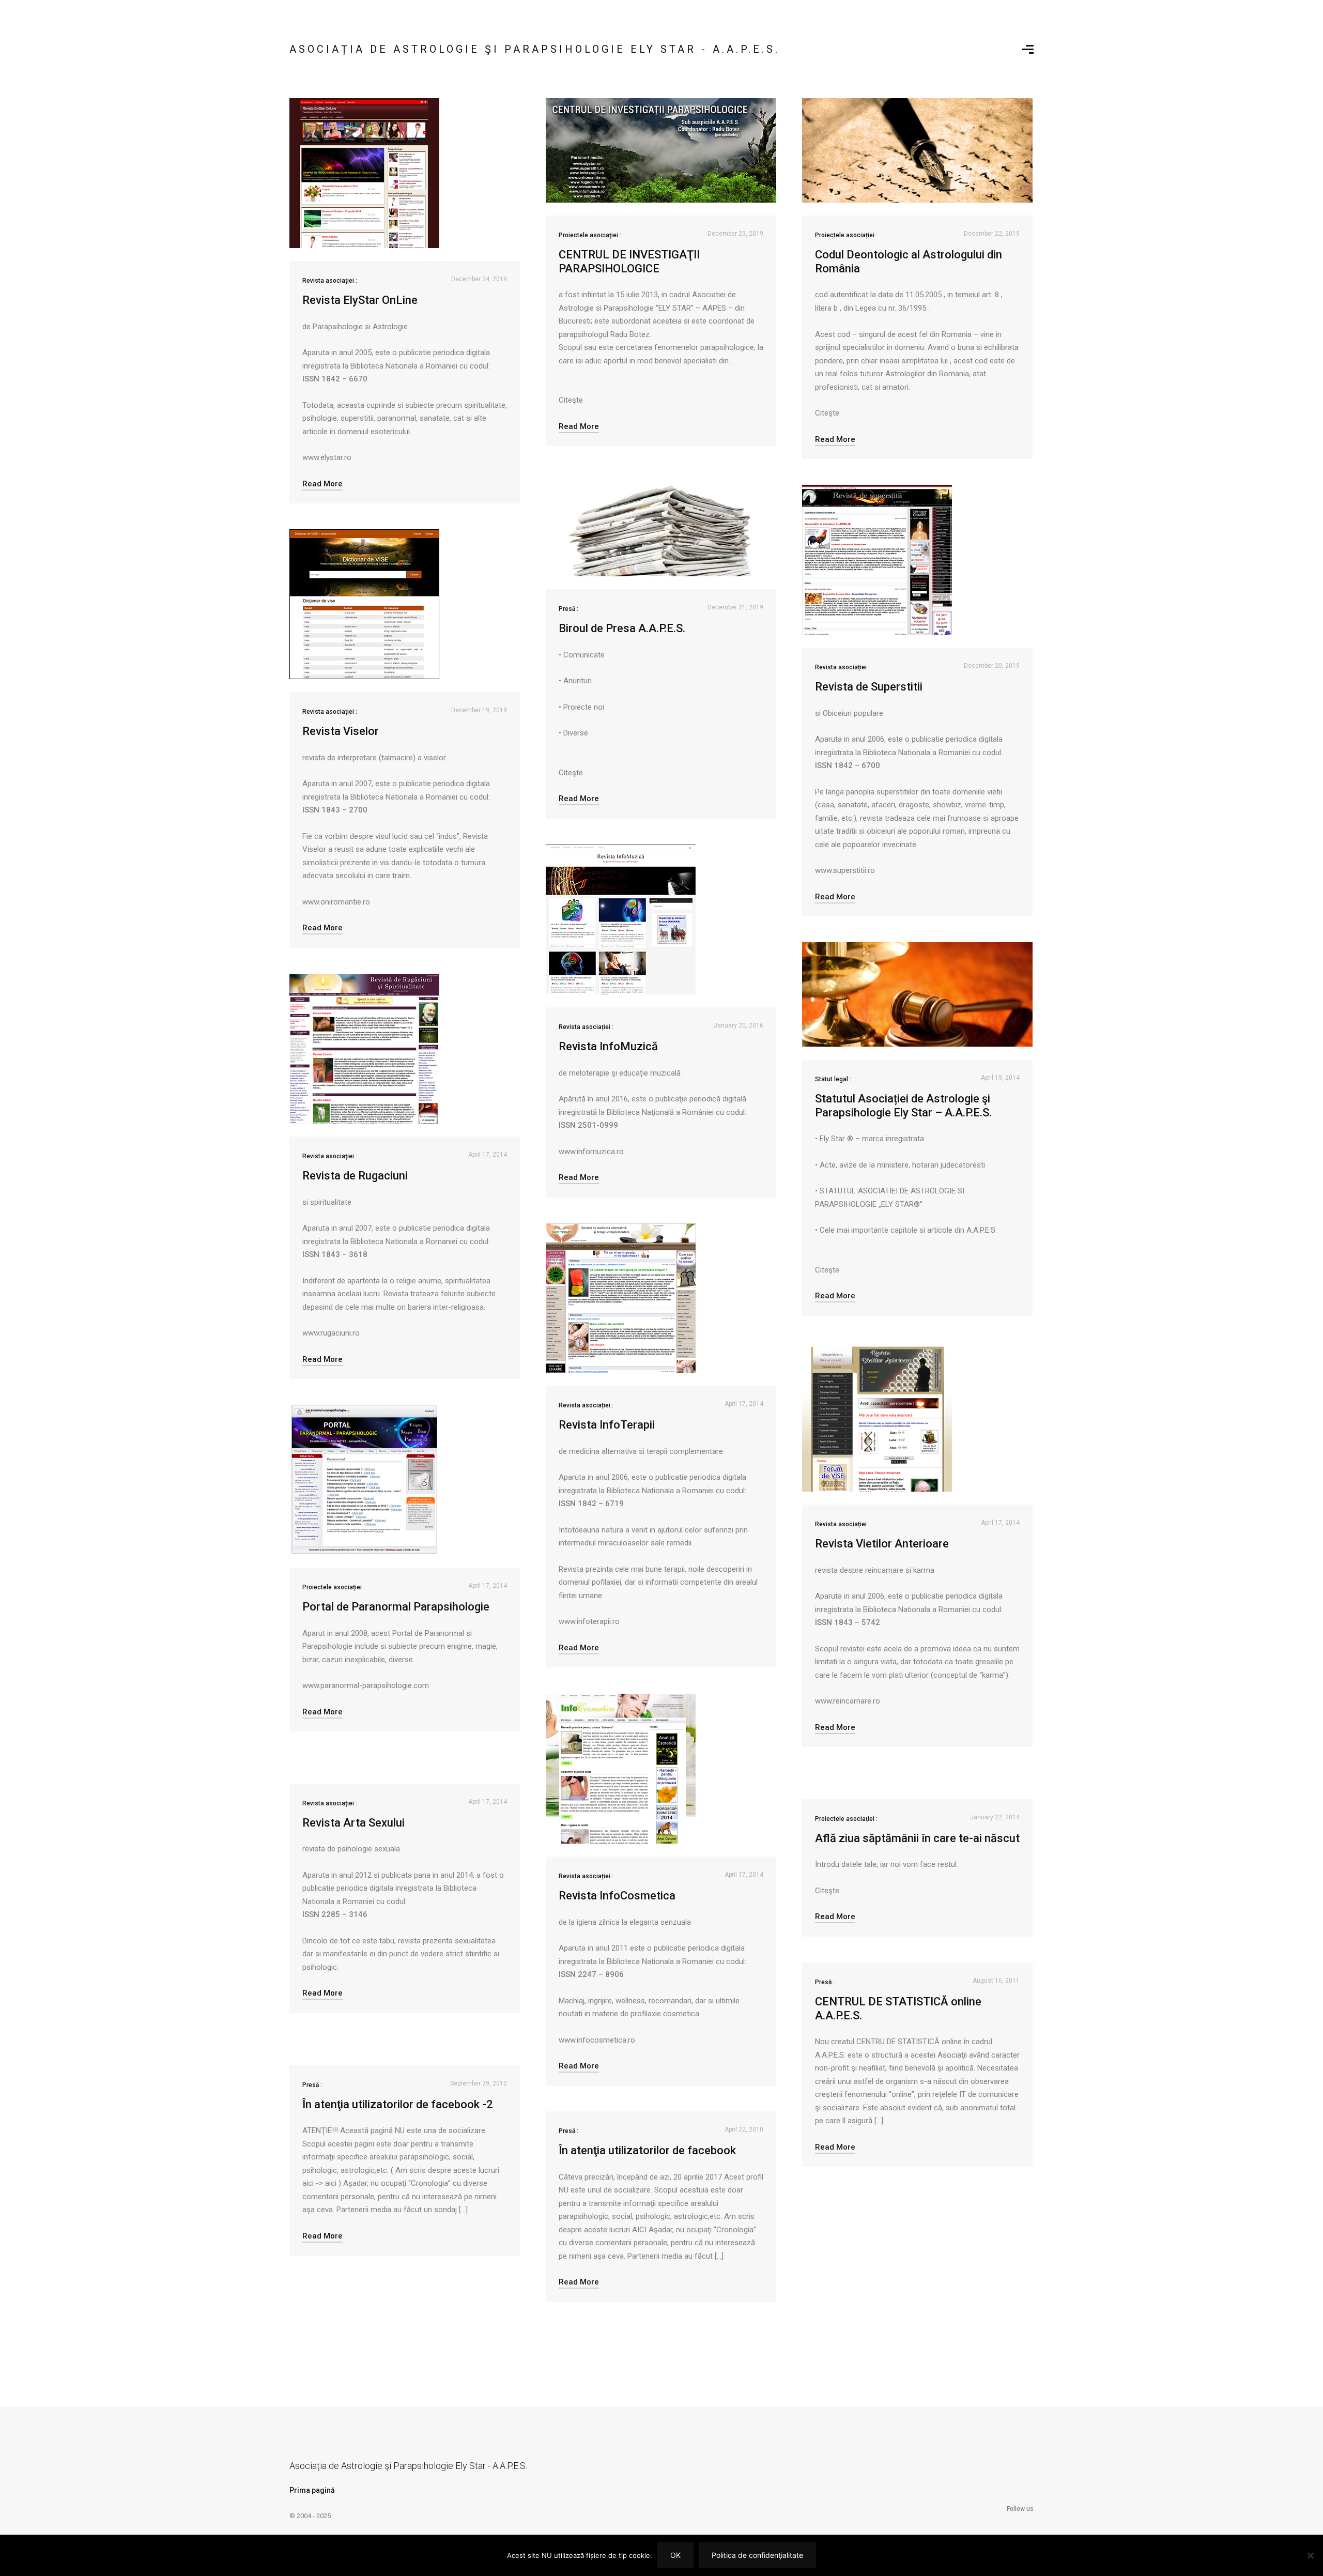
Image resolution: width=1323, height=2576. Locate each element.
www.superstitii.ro (845, 870)
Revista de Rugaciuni (355, 1176)
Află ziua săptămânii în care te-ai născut (917, 1838)
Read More (322, 484)
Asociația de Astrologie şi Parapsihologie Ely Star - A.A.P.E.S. (535, 49)
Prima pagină (312, 2490)
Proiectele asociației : (590, 235)
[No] (1310, 2555)
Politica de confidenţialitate (757, 2555)
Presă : (568, 609)
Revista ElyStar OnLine (360, 300)
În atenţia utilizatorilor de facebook (647, 2150)
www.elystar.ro (327, 457)
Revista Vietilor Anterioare (882, 1544)
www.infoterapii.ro (589, 1621)
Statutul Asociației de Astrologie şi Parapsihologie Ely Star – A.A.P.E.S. (903, 1105)
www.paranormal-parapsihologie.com (366, 1685)
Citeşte (571, 400)
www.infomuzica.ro (591, 1152)
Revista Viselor (341, 731)
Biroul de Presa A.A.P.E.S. (622, 628)
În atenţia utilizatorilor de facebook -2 (398, 2104)
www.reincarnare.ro (848, 1701)
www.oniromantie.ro (336, 902)
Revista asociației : (330, 281)
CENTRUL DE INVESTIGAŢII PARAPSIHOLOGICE (629, 261)
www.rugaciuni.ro (331, 1333)
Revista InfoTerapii (607, 1425)
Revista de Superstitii (869, 687)
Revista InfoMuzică (608, 1046)
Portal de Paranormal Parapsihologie (396, 1607)
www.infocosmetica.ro (597, 2040)
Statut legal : (833, 1079)
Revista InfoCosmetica (617, 1896)
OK (675, 2555)
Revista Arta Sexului (353, 1823)
